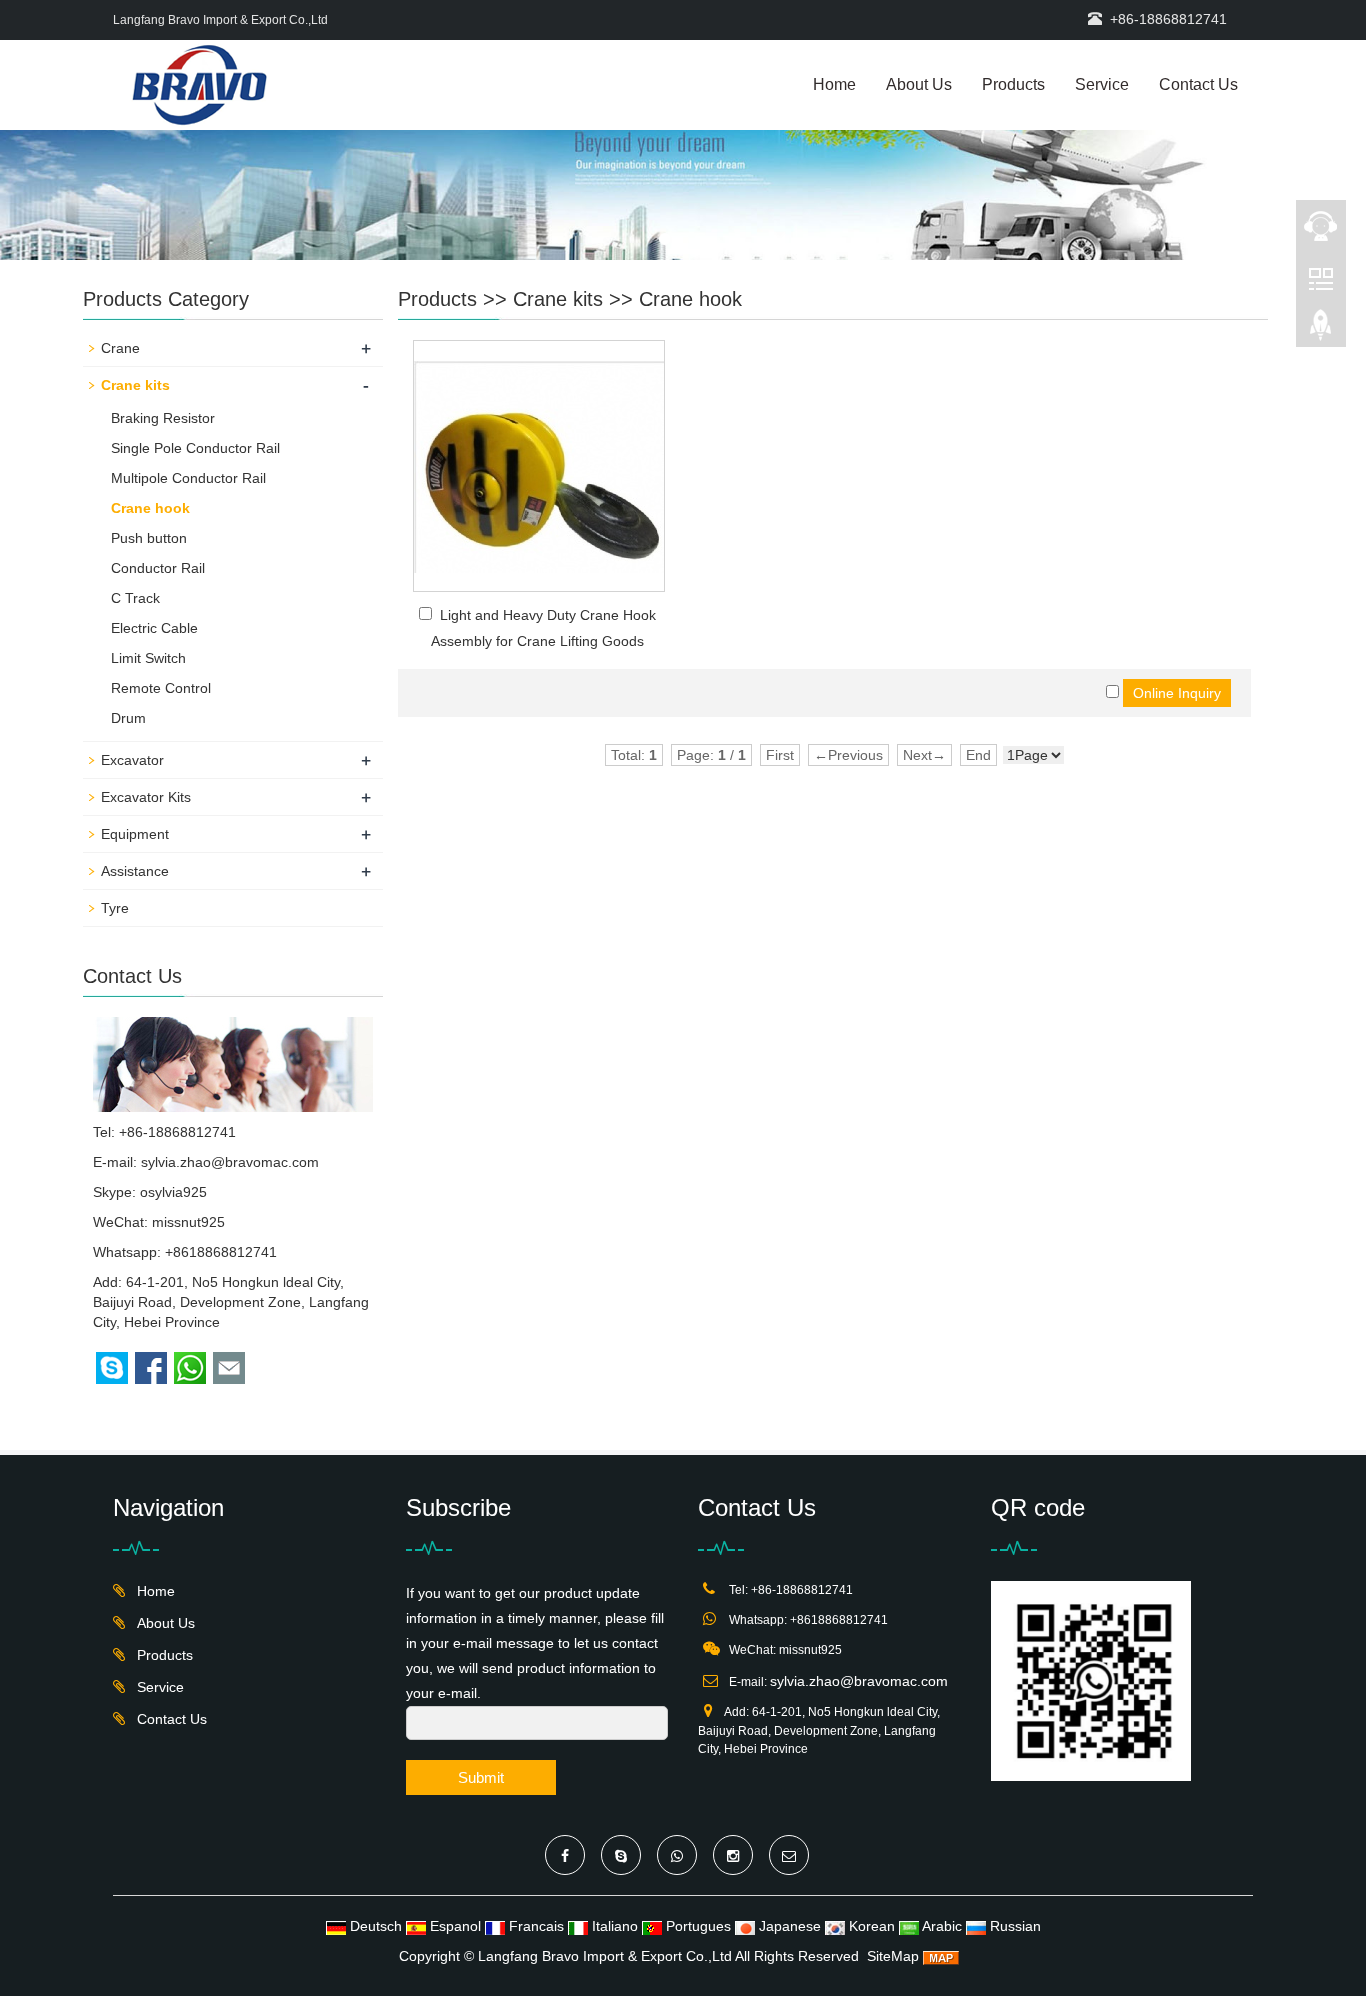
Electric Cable (154, 628)
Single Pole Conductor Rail (195, 448)
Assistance (135, 871)
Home (834, 84)
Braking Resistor (163, 418)
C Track (135, 598)
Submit (481, 1777)
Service (1102, 84)
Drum (128, 718)
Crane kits (558, 299)
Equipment (135, 834)
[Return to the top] (1321, 331)
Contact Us (1198, 84)
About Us (919, 84)
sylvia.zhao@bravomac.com (230, 1162)
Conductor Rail (158, 568)
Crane (120, 348)
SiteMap (893, 1956)
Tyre (115, 908)
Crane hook (690, 299)
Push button (149, 538)
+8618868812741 (221, 1252)
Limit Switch (148, 658)
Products (1013, 84)
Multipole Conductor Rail (188, 478)
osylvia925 (173, 1192)
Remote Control (161, 688)
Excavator (132, 760)
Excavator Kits (146, 797)
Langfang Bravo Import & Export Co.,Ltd (605, 1956)
